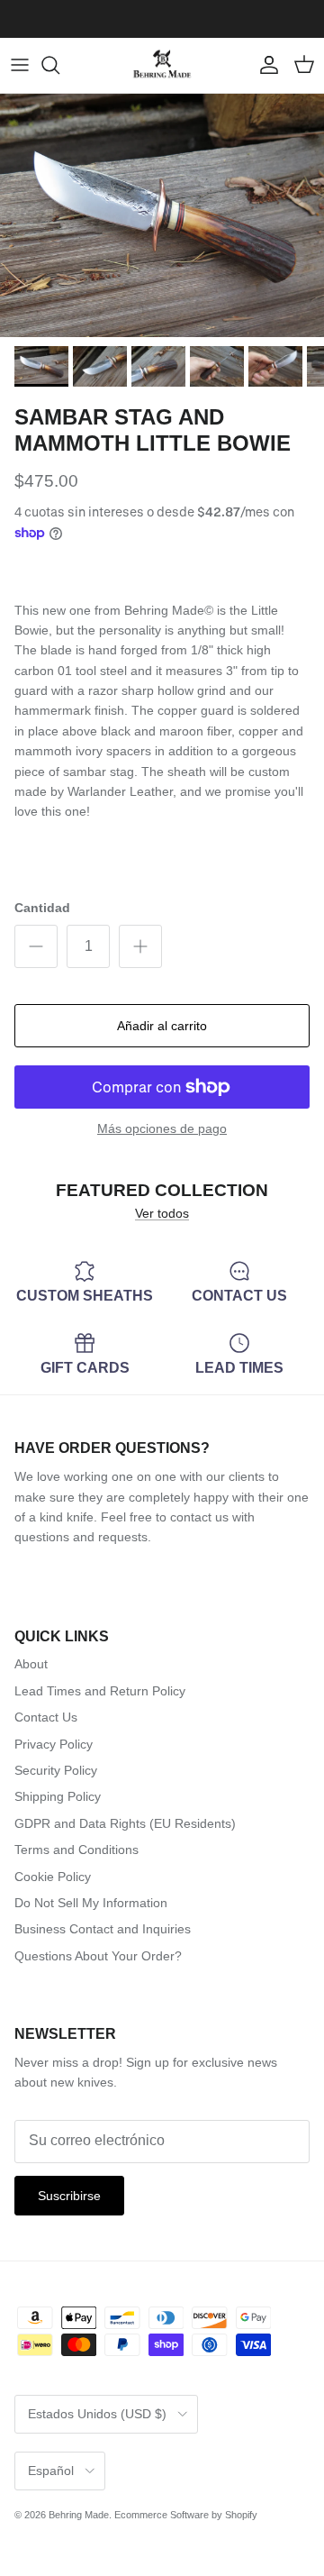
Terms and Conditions (76, 1850)
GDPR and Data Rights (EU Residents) (125, 1823)
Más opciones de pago (162, 1128)
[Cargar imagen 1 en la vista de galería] (162, 215)
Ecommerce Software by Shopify (186, 2515)
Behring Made (79, 2515)
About (31, 1664)
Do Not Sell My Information (91, 1903)
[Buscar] (59, 65)
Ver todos (162, 1213)
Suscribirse (69, 2196)
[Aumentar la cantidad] (140, 946)
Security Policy (56, 1770)
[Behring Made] (162, 65)
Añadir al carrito (162, 1026)
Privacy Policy (54, 1744)
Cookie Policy (53, 1877)
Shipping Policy (58, 1796)
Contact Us (46, 1717)
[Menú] (20, 65)
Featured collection (162, 1189)
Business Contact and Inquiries (103, 1929)
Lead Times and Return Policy (100, 1691)
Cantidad (42, 908)
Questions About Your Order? (98, 1956)
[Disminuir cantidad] (36, 946)
